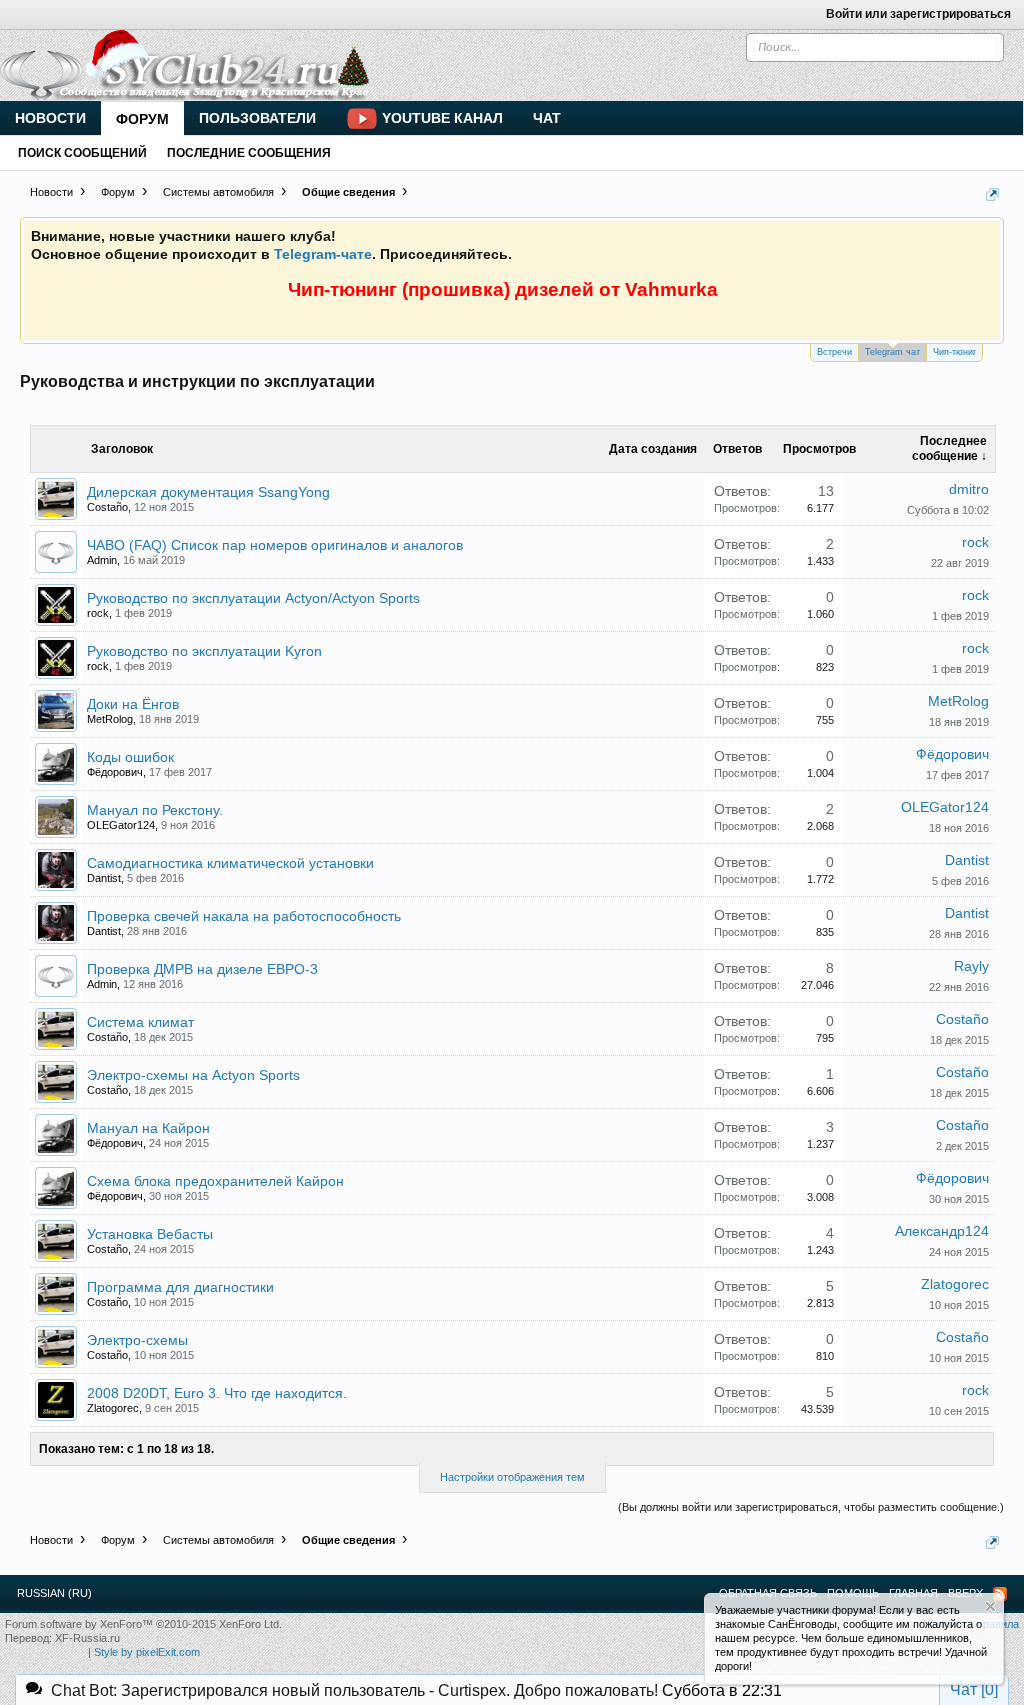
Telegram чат (892, 352)
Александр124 (942, 1231)
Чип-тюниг (954, 352)
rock (975, 542)
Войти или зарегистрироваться (918, 14)
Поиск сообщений (82, 153)
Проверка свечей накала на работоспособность (244, 916)
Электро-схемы (137, 1340)
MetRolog (110, 719)
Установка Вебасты (150, 1234)
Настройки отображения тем (512, 1477)
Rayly (971, 966)
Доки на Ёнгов (133, 704)
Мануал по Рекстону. (155, 810)
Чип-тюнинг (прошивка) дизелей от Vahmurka (503, 289)
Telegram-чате (323, 254)
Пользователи (257, 118)
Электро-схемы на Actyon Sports (193, 1075)
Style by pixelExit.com (147, 1652)
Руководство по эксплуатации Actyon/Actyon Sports (253, 598)
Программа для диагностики (180, 1287)
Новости (50, 118)
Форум (142, 119)
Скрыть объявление (990, 1606)
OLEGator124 (121, 825)
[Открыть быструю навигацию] (992, 194)
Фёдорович (115, 772)
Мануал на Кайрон (148, 1128)
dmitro (969, 489)
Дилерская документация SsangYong (208, 492)
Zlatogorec (955, 1284)
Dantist (104, 878)
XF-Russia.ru (87, 1638)
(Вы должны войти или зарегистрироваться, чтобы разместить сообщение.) (811, 1507)
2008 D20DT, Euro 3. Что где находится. (217, 1393)
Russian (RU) (54, 1593)
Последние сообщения (249, 153)
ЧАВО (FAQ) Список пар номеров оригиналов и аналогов (275, 545)
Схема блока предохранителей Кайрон (215, 1181)
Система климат (140, 1022)
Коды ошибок (130, 757)
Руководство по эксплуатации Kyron (204, 651)
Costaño (107, 507)
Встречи (834, 352)
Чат (547, 118)
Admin (102, 560)
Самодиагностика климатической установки (230, 863)
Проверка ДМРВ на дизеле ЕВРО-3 (202, 969)
